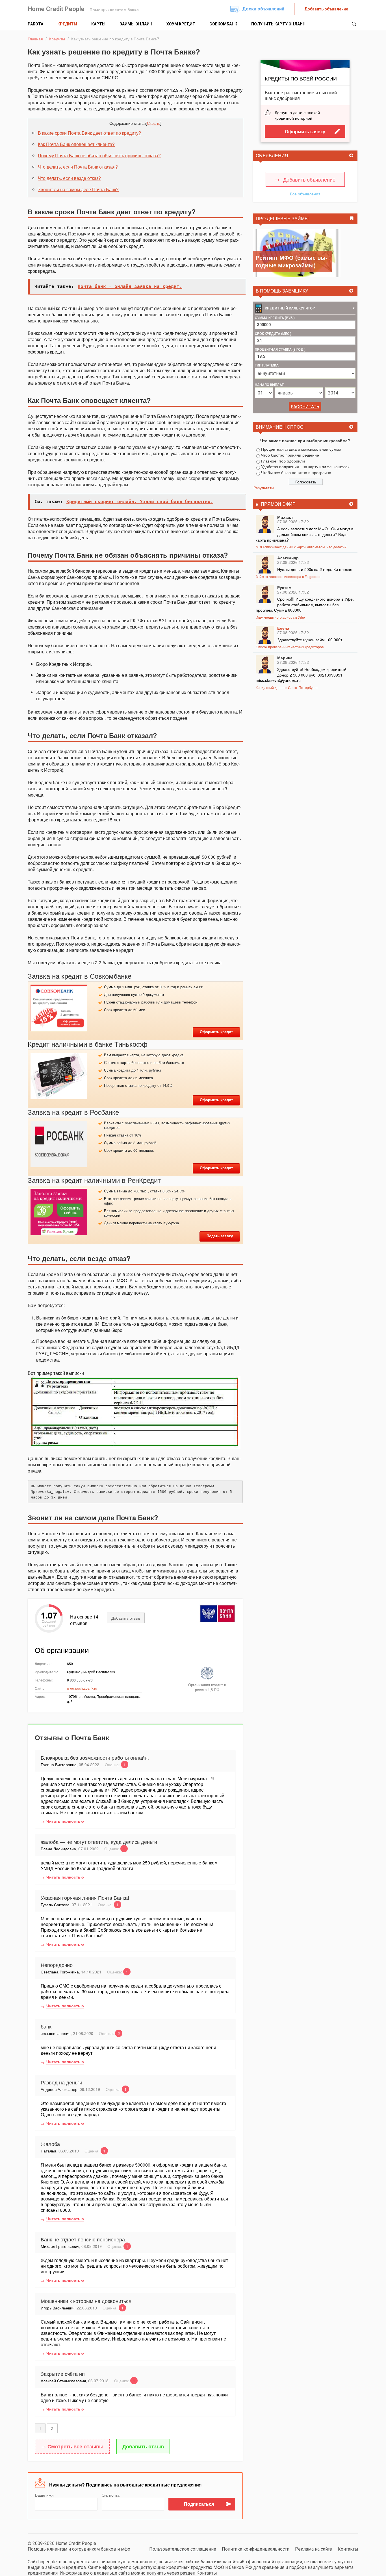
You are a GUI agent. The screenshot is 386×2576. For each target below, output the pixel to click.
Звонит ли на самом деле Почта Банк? (78, 189)
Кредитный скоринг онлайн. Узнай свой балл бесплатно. (140, 502)
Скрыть (154, 123)
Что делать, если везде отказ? (69, 178)
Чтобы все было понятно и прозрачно (296, 472)
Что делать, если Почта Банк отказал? (78, 167)
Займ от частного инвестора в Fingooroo (288, 576)
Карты (98, 24)
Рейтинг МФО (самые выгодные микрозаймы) (292, 261)
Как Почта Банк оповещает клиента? (76, 144)
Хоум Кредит (181, 24)
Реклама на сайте (314, 2549)
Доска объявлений (263, 9)
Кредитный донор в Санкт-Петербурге (287, 687)
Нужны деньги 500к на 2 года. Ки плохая (315, 569)
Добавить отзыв (126, 1618)
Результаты (264, 488)
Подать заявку (220, 1236)
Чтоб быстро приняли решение (290, 455)
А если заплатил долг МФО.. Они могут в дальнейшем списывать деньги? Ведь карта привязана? (304, 534)
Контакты (348, 2549)
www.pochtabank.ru (82, 1688)
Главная (35, 39)
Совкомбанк (223, 24)
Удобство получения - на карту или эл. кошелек (305, 466)
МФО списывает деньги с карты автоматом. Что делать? (301, 547)
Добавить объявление (326, 9)
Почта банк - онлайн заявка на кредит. (130, 286)
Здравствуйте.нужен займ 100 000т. (310, 640)
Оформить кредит (216, 1032)
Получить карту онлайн (278, 24)
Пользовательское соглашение (183, 2549)
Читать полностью (65, 1821)
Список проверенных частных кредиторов (290, 647)
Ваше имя (44, 2495)
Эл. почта (111, 2495)
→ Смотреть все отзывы (72, 2446)
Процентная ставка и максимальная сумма (301, 449)
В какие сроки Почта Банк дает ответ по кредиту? (89, 133)
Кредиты (67, 24)
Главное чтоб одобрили (283, 461)
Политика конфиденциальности (256, 2549)
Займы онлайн (136, 24)
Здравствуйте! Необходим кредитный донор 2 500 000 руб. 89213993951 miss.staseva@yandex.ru (301, 675)
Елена (283, 628)
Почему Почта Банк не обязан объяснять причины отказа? (99, 155)
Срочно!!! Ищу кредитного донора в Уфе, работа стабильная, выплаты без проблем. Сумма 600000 (305, 604)
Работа (35, 24)
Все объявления (305, 194)
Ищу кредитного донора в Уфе (280, 617)
